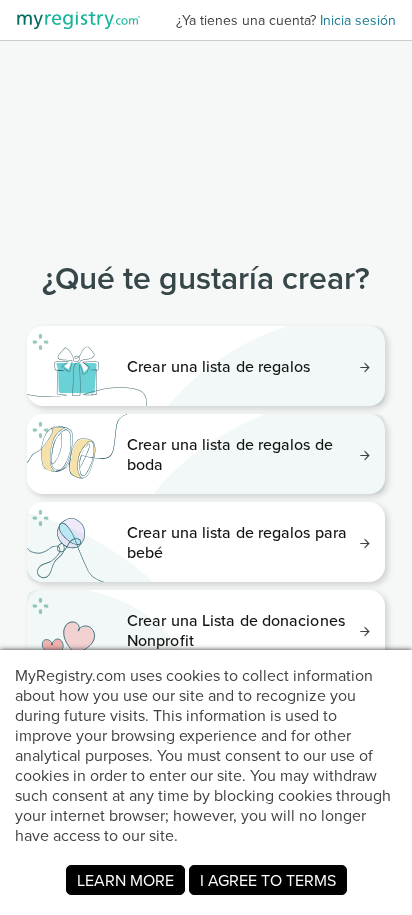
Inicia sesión (358, 20)
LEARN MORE (125, 880)
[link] (206, 366)
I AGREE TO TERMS (268, 880)
